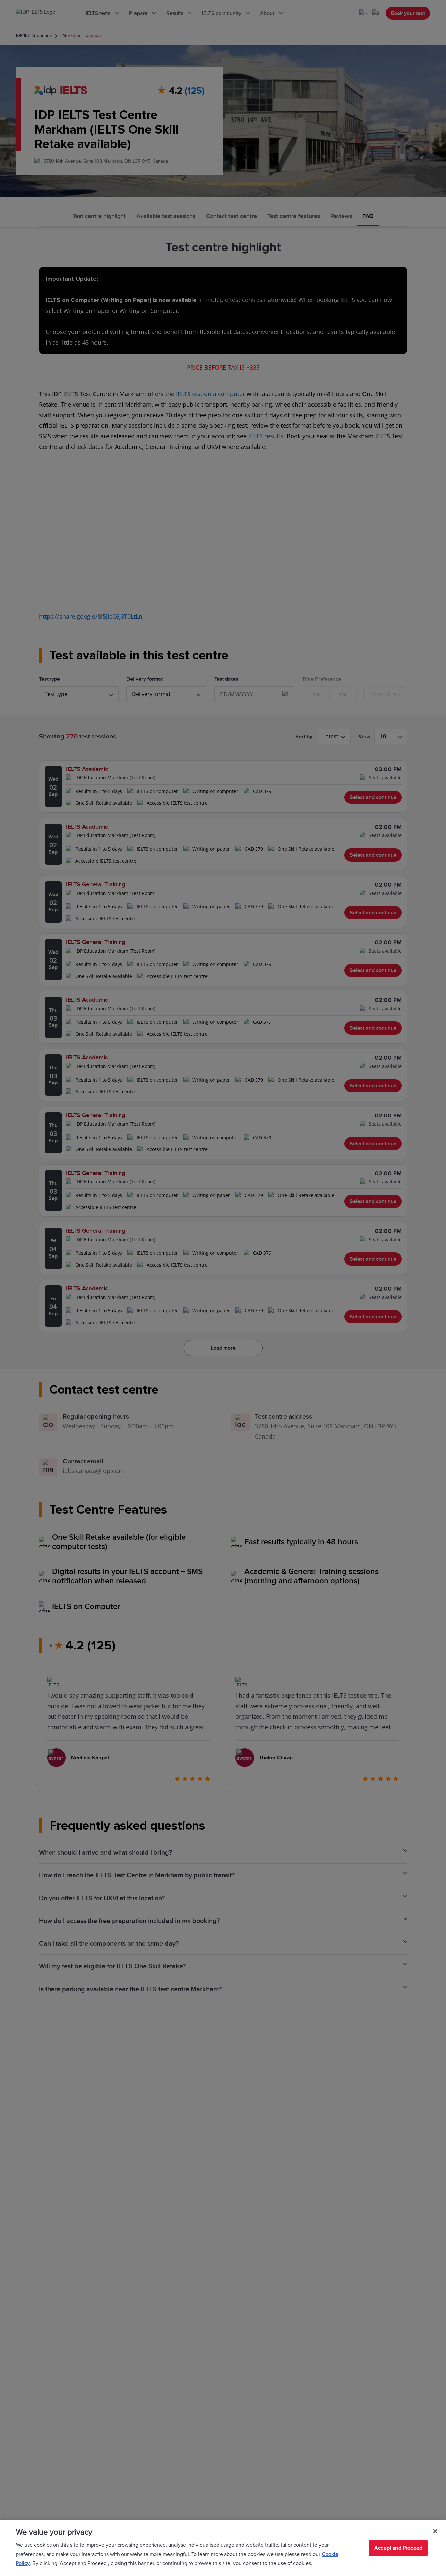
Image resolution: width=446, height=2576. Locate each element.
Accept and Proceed (398, 2548)
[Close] (435, 2531)
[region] (223, 2548)
